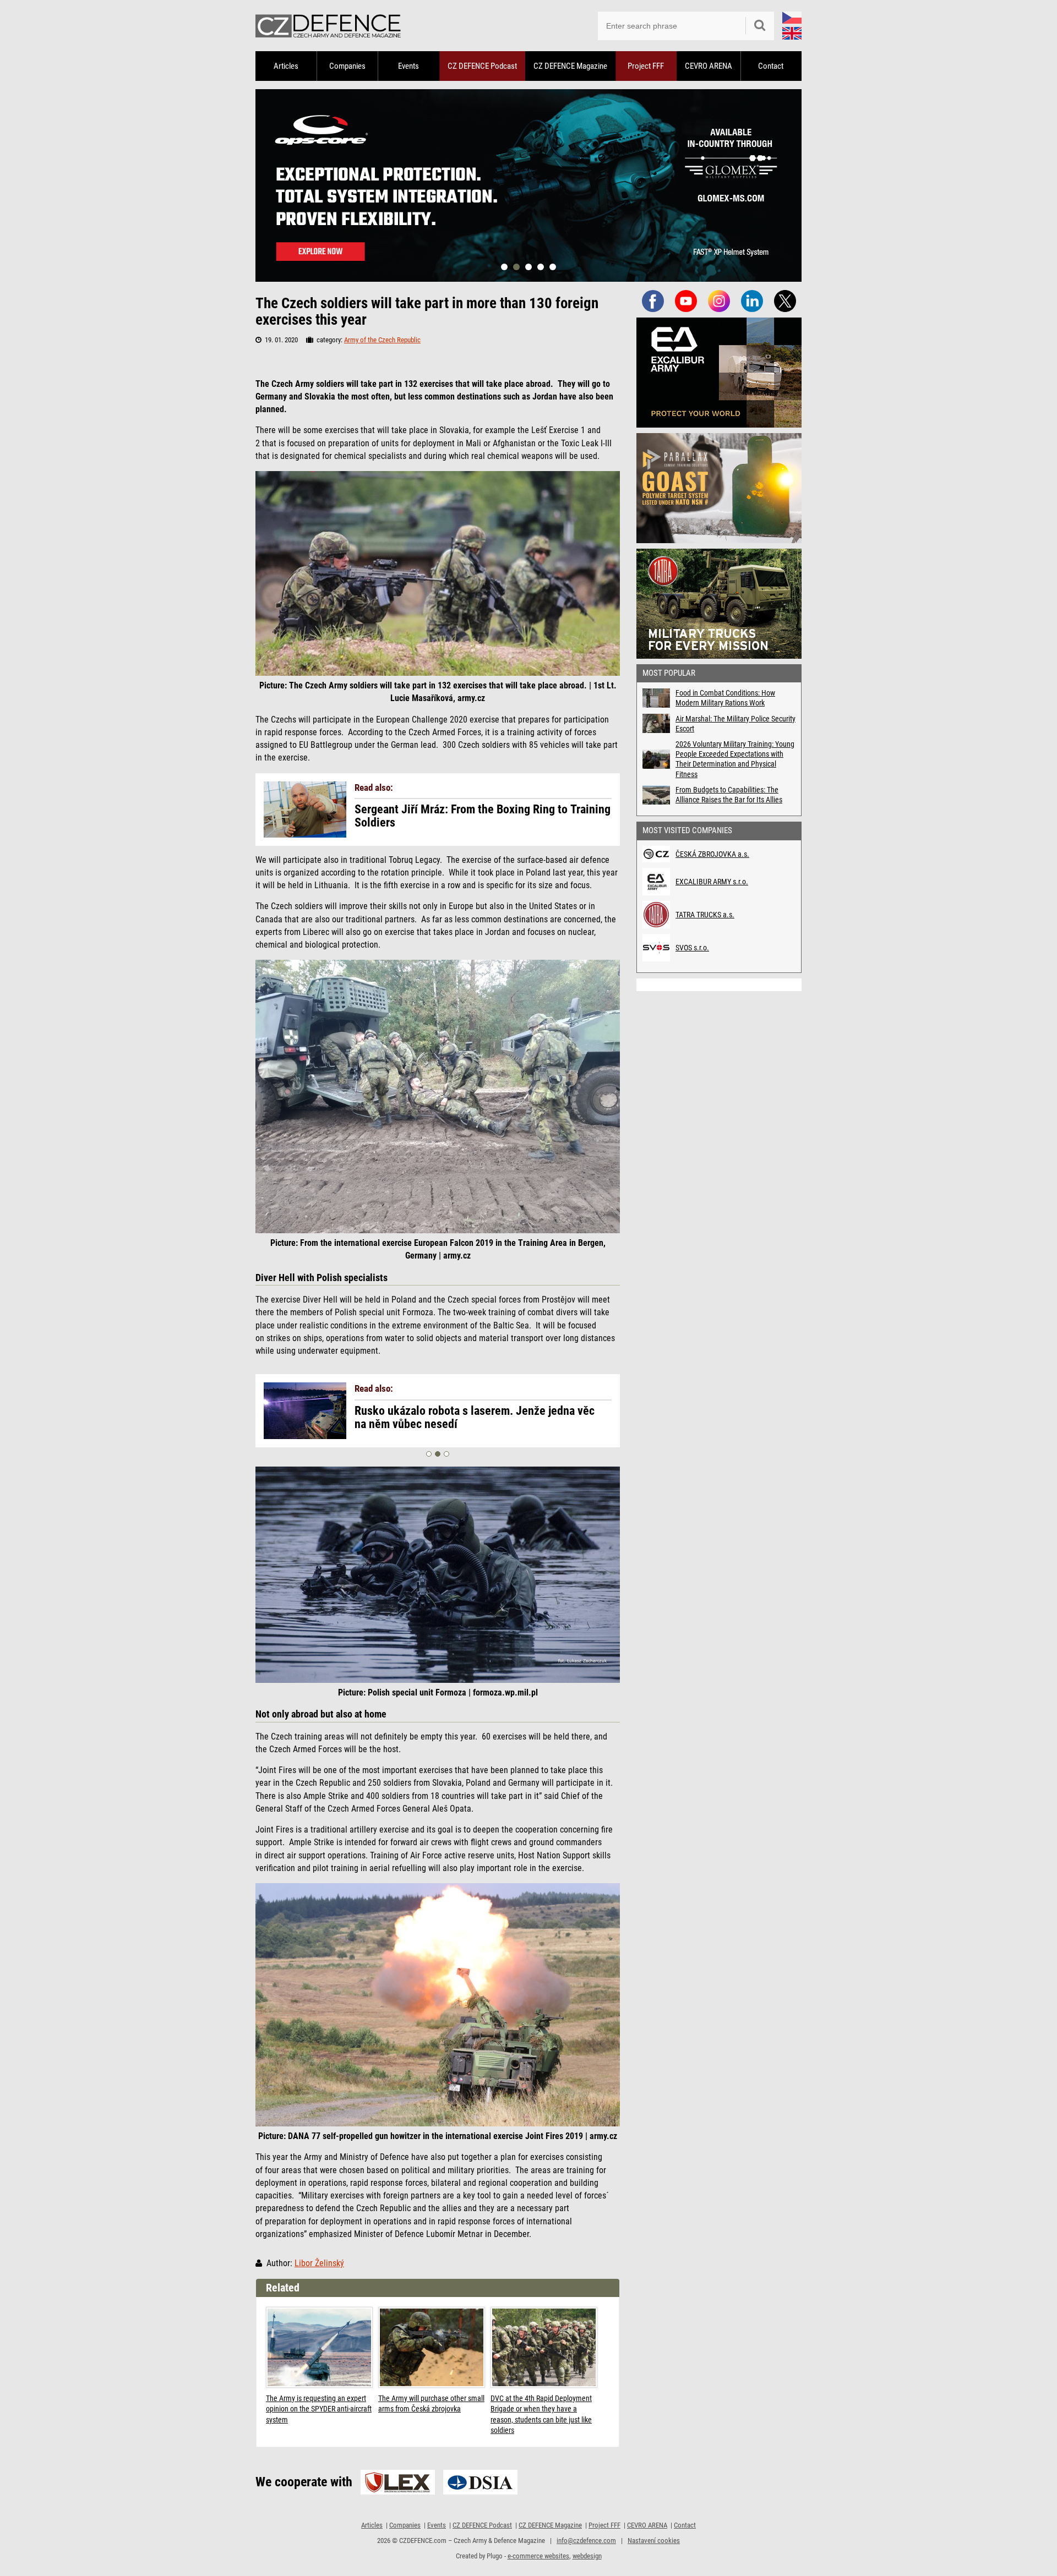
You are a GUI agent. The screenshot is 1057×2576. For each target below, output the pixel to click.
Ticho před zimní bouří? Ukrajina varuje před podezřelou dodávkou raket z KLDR (462, 1418)
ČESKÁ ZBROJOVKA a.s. (712, 854)
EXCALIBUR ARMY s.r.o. (712, 882)
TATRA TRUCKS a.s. (705, 915)
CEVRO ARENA (709, 66)
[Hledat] (760, 26)
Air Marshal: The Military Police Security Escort (735, 724)
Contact (771, 66)
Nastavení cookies (654, 2541)
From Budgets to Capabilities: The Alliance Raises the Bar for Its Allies (729, 795)
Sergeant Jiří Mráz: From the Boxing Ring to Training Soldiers (483, 816)
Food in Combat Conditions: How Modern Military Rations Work (725, 698)
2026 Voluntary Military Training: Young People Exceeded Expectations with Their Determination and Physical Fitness (735, 759)
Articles (286, 66)
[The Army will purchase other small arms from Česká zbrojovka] (432, 2347)
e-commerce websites (538, 2556)
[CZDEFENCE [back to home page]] (328, 26)
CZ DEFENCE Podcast (482, 66)
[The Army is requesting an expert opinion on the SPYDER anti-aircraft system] (319, 2347)
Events (408, 66)
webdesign (587, 2556)
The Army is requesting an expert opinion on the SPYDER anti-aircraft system (319, 2409)
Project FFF (646, 66)
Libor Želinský (319, 2263)
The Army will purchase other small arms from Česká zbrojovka (431, 2404)
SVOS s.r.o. (692, 948)
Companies (347, 66)
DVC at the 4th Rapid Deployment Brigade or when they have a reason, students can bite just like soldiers (541, 2414)
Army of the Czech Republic (382, 340)
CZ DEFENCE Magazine (570, 66)
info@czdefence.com (586, 2541)
